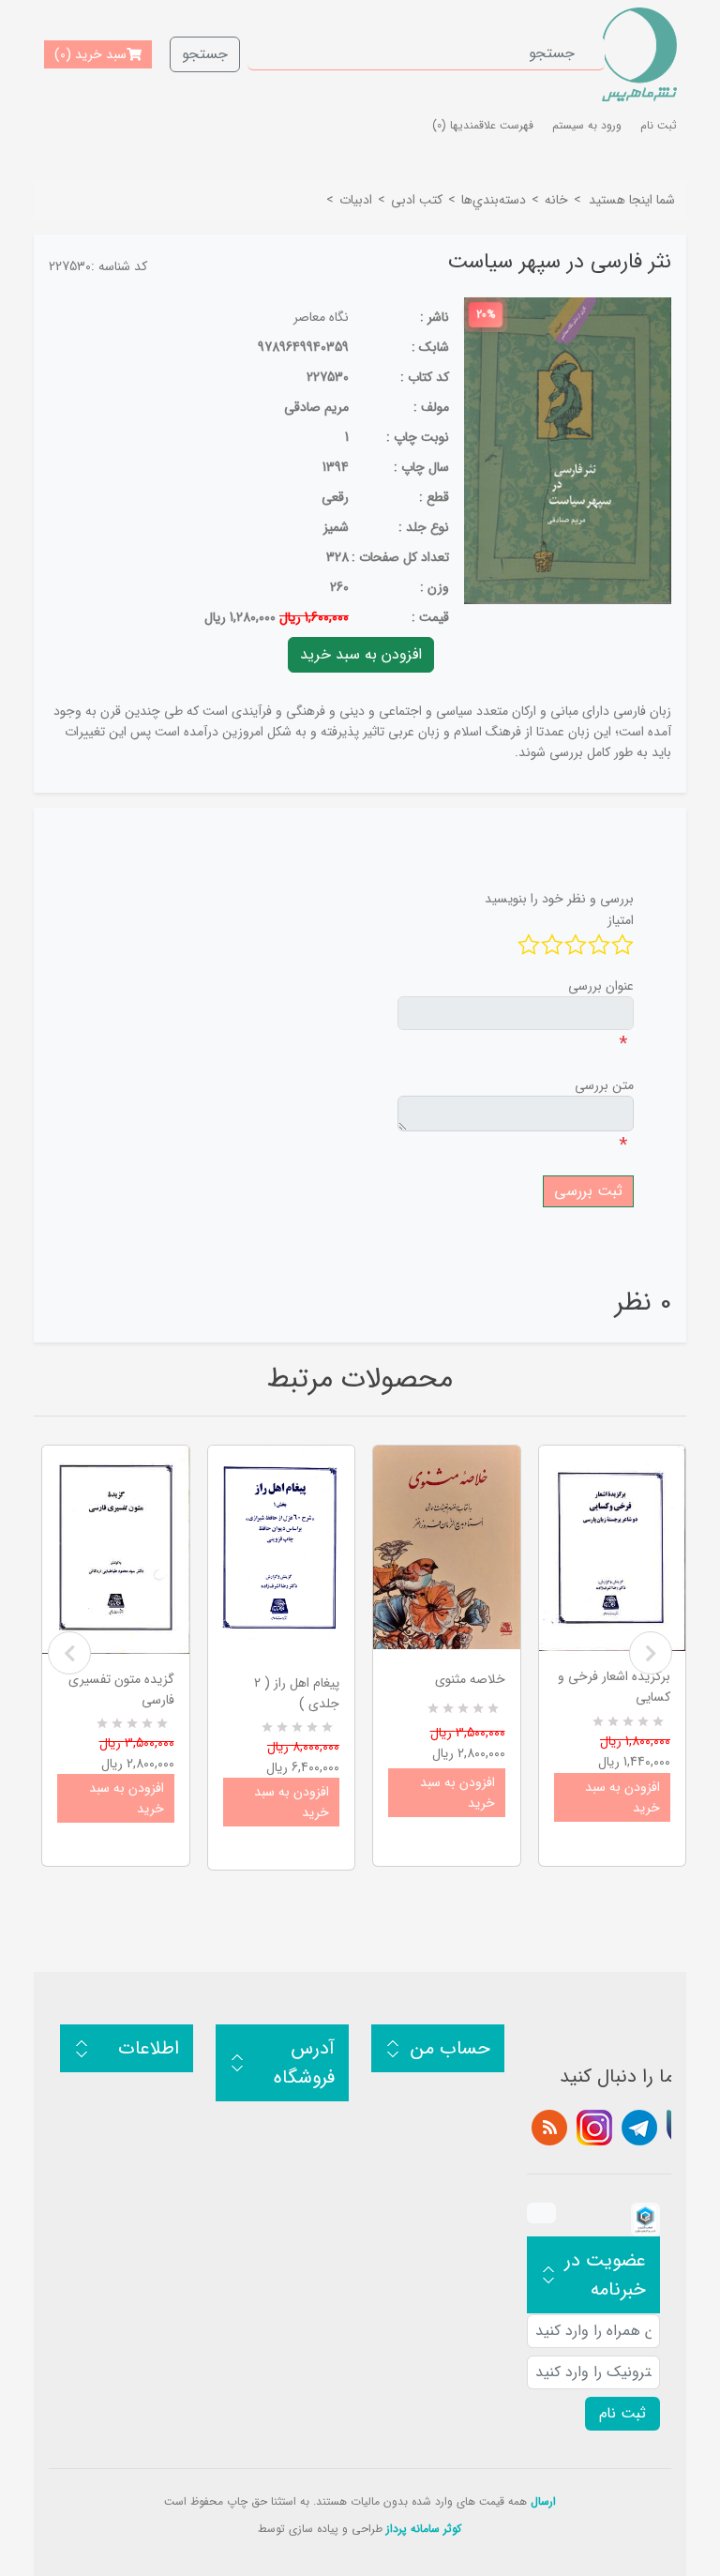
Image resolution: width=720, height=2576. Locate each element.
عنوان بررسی (601, 986)
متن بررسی (604, 1085)
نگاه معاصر (321, 317)
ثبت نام (659, 125)
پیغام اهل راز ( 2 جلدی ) (297, 1693)
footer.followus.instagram (594, 2128)
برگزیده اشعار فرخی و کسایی (614, 1687)
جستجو (205, 54)
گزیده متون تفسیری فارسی (121, 1690)
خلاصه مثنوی (470, 1679)
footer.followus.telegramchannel (639, 2128)
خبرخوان (549, 2128)
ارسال (543, 2501)
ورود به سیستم (587, 125)
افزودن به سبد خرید (127, 1798)
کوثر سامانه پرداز (424, 2529)
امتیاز (621, 920)
